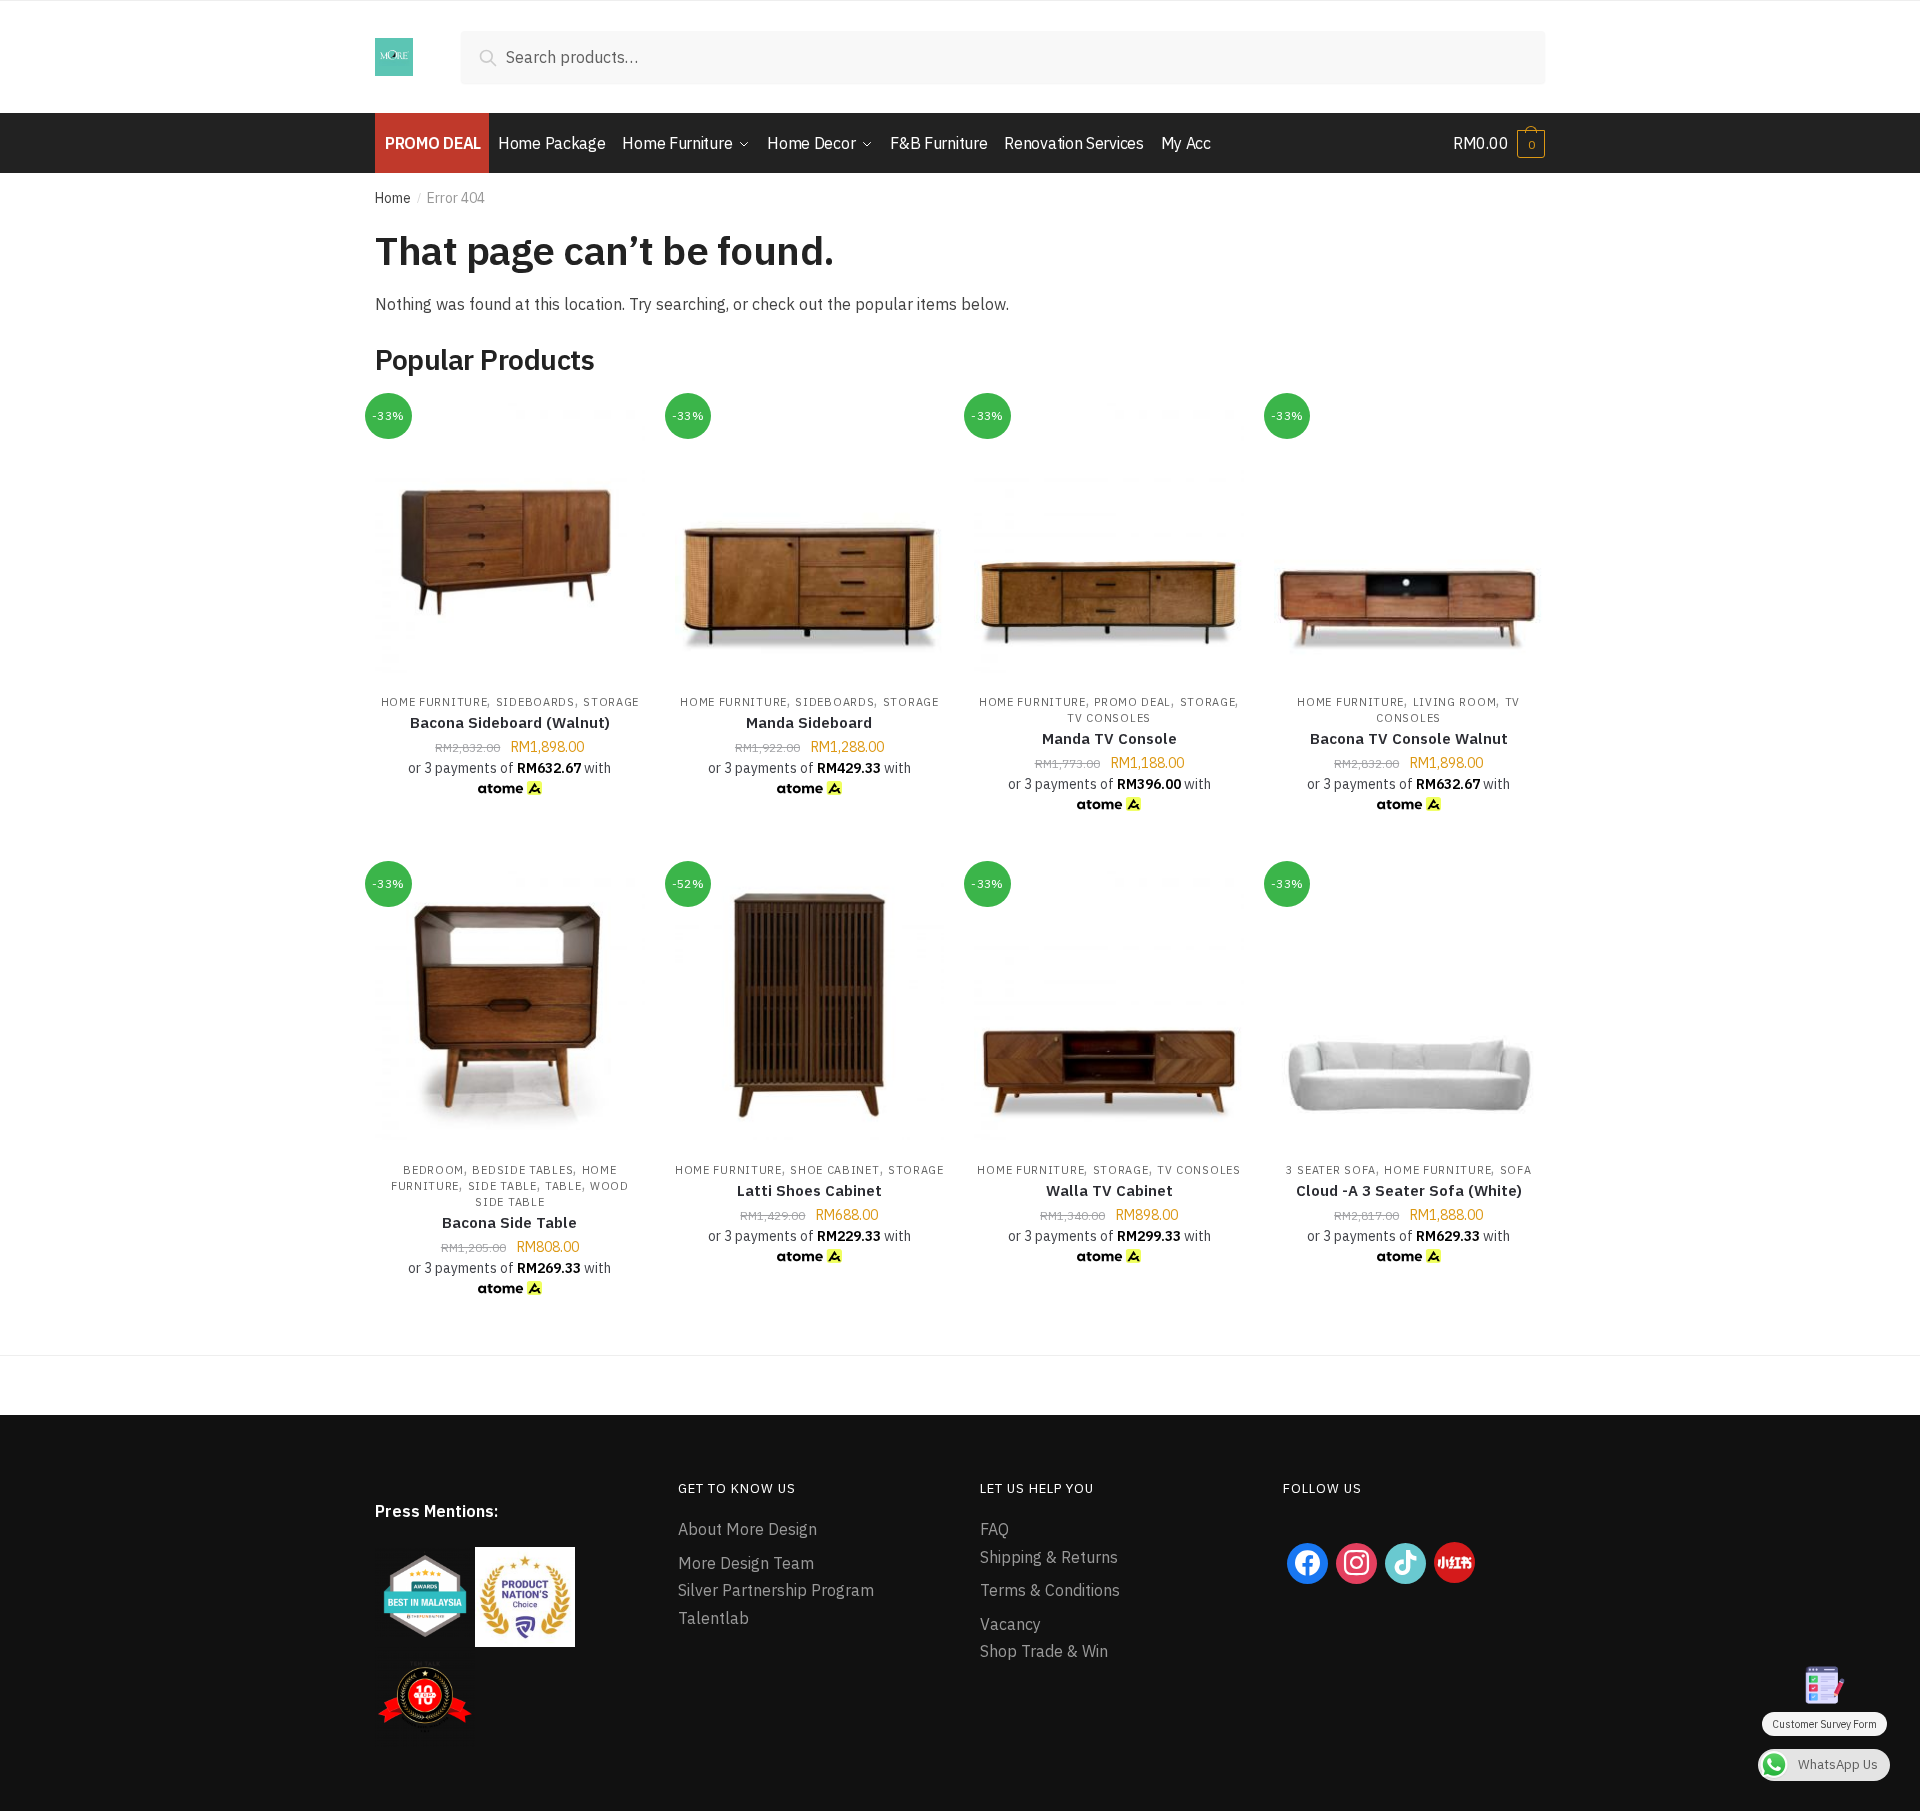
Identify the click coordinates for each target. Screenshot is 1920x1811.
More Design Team (746, 1563)
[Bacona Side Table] (510, 1006)
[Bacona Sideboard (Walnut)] (510, 538)
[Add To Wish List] (620, 428)
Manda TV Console (1109, 738)
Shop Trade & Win (1044, 1651)
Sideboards (535, 702)
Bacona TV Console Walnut (1409, 738)
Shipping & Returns (1049, 1557)
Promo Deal (1132, 702)
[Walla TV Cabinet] (1109, 1006)
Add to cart (510, 847)
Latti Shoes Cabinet (809, 1190)
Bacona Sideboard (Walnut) (510, 722)
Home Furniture (434, 702)
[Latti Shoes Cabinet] (810, 1006)
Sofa (1516, 1170)
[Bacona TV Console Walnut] (1409, 538)
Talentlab (713, 1618)
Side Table (502, 1186)
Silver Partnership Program (776, 1590)
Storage (611, 702)
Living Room (1455, 702)
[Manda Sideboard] (810, 538)
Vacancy (1010, 1624)
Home (393, 198)
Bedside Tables (522, 1170)
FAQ (994, 1529)
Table (563, 1186)
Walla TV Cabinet (1109, 1190)
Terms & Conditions (1050, 1590)
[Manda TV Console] (1109, 538)
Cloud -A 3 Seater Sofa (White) (1409, 1190)
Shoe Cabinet (834, 1170)
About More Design (747, 1529)
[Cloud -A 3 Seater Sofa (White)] (1409, 1006)
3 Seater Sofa (1331, 1170)
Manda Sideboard (809, 722)
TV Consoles (1109, 718)
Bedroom (433, 1170)
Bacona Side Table (509, 1222)
